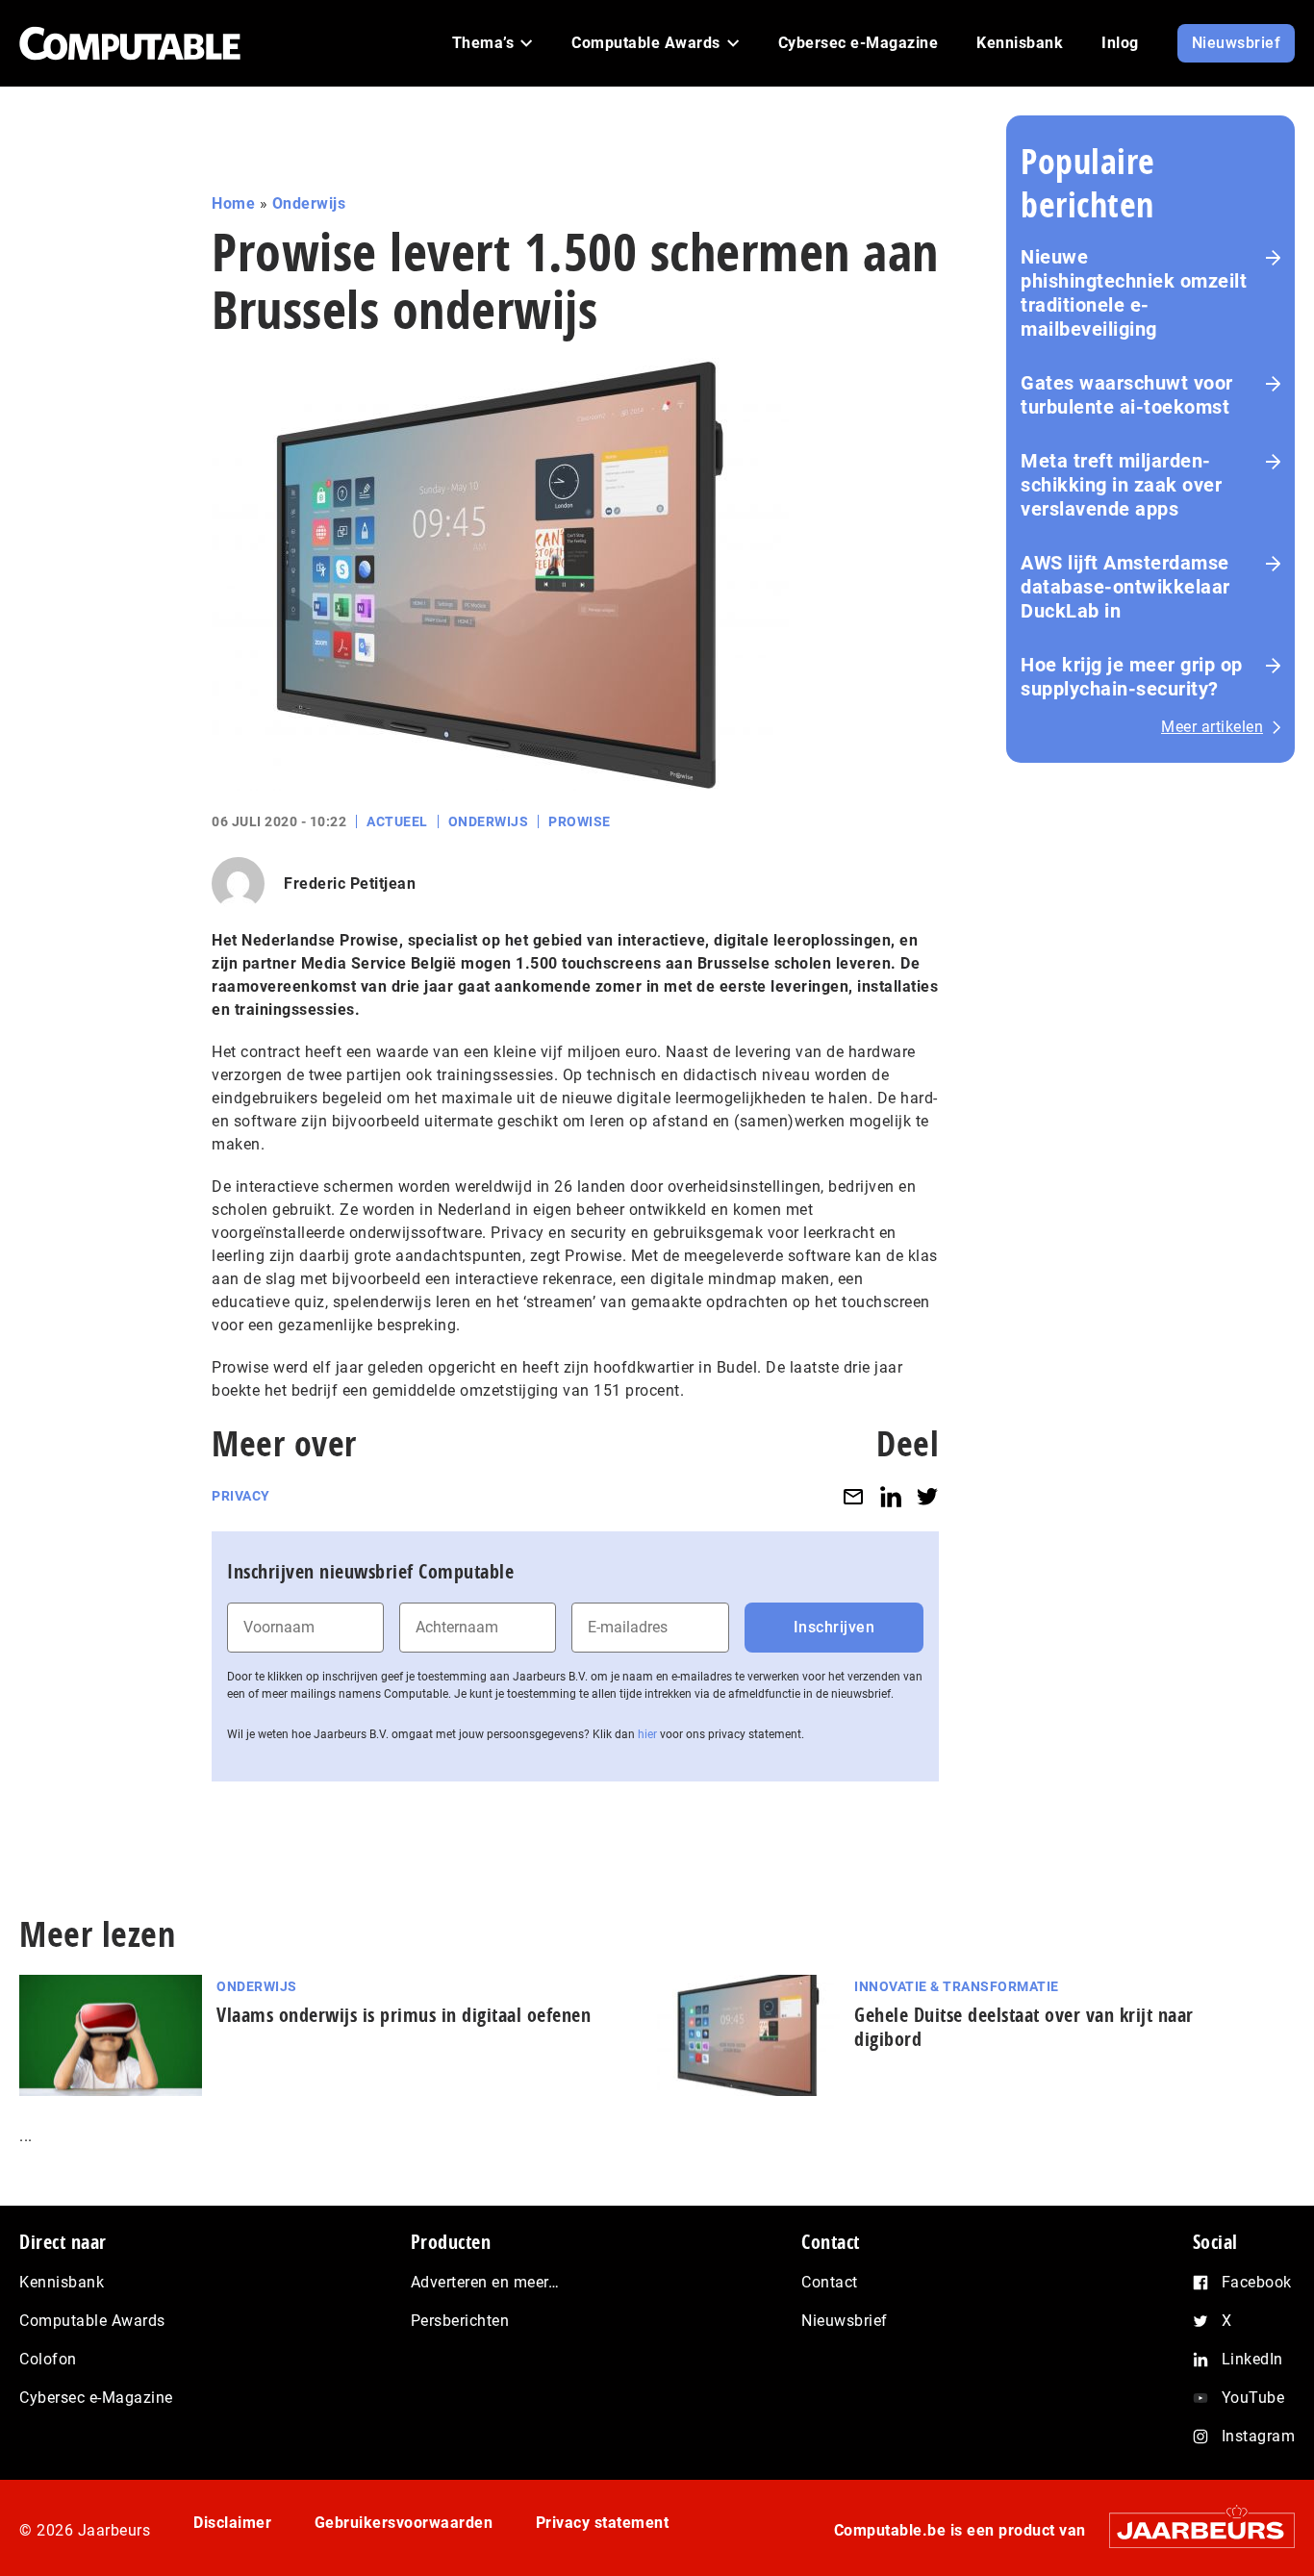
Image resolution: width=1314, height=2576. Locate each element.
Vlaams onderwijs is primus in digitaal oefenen (404, 2015)
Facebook (1257, 2282)
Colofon (48, 2359)
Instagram (1259, 2436)
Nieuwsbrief (845, 2321)
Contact (830, 2282)
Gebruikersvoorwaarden (404, 2523)
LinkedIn (1252, 2359)
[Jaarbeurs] (1192, 2530)
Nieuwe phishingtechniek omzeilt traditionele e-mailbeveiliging (1134, 293)
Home (233, 203)
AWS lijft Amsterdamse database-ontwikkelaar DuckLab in (1125, 587)
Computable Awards (92, 2321)
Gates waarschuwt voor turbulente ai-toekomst (1127, 395)
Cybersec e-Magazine (96, 2398)
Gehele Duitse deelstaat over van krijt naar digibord (1024, 2027)
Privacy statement (603, 2523)
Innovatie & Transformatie (957, 1986)
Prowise (580, 821)
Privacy (241, 1496)
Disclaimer (232, 2523)
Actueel (397, 821)
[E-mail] (853, 1496)
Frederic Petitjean (350, 884)
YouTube (1253, 2398)
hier (647, 1734)
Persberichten (460, 2321)
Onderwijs (309, 203)
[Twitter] (927, 1496)
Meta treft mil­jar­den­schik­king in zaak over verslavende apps (1121, 485)
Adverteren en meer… (485, 2282)
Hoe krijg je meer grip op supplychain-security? (1132, 677)
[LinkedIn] (891, 1496)
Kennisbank (62, 2282)
